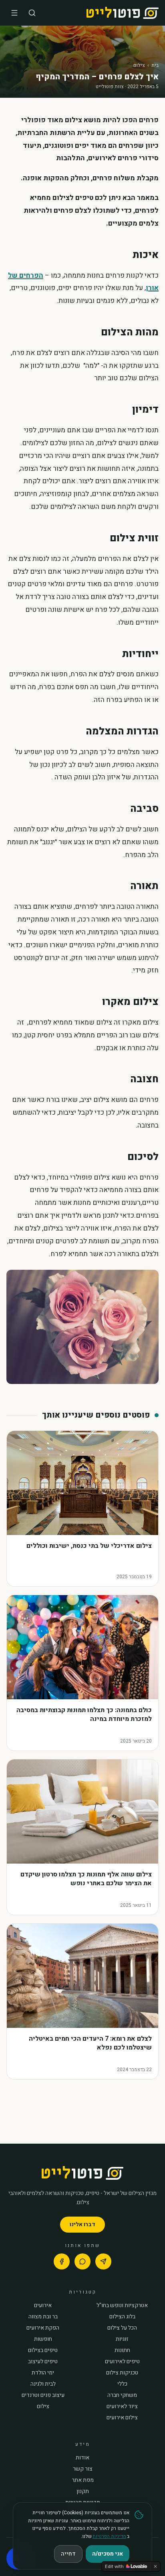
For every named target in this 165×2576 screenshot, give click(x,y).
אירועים (43, 2306)
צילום (139, 65)
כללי (122, 2384)
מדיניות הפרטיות (109, 2536)
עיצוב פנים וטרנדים (43, 2395)
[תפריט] (14, 13)
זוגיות (122, 2339)
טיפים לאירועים (122, 2362)
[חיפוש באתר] (32, 13)
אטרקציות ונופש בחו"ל (122, 2306)
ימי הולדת (43, 2373)
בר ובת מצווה (43, 2317)
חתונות (122, 2350)
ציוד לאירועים (122, 2407)
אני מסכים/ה (108, 2554)
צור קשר (83, 2469)
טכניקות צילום (122, 2373)
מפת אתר (83, 2480)
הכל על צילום (122, 2328)
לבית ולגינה (43, 2384)
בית (155, 65)
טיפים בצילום (43, 2350)
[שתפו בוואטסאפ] (82, 2261)
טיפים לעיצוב (43, 2362)
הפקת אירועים (43, 2328)
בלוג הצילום (122, 2317)
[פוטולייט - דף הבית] (123, 13)
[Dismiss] (155, 2566)
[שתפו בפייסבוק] (62, 2261)
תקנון (83, 2491)
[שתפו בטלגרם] (103, 2261)
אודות (82, 2458)
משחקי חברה (122, 2395)
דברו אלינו (82, 2224)
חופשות (43, 2339)
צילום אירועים (122, 2418)
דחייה (68, 2554)
